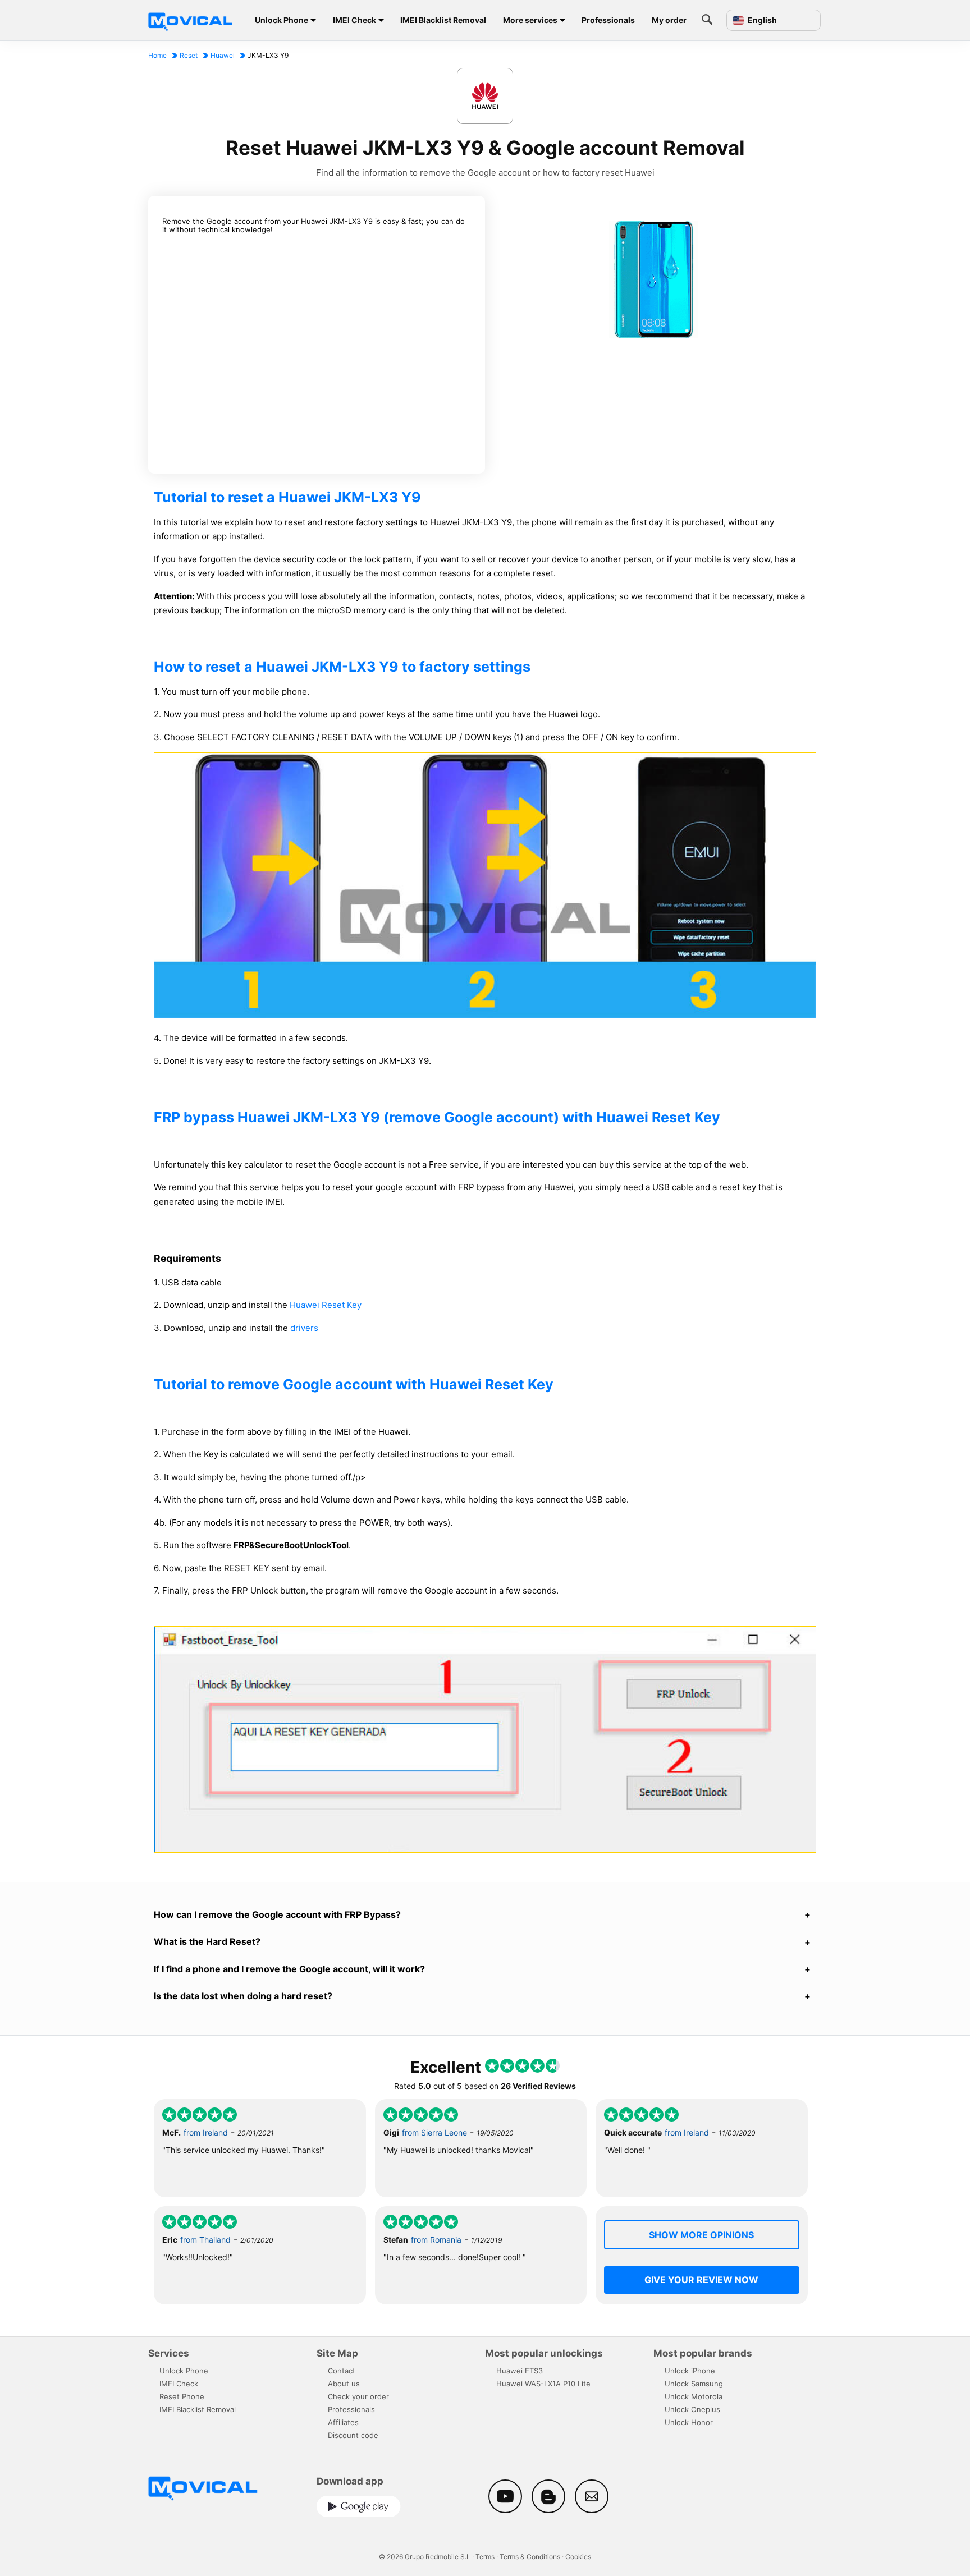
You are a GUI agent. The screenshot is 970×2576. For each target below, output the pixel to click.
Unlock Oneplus (692, 2409)
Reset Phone (182, 2396)
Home (157, 55)
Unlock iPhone (690, 2371)
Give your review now (701, 2280)
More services (530, 20)
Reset (189, 55)
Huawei (223, 55)
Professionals (608, 20)
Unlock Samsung (694, 2384)
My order (669, 20)
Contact (342, 2371)
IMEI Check (354, 20)
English (761, 20)
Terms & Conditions (530, 2557)
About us (344, 2384)
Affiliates (343, 2422)
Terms (485, 2557)
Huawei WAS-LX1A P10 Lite (543, 2384)
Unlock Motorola (694, 2396)
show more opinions (701, 2235)
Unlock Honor (689, 2422)
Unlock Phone (282, 20)
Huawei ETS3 (520, 2371)
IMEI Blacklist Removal (443, 20)
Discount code (353, 2435)
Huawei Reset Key (326, 1305)
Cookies (578, 2557)
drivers (304, 1328)
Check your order (358, 2396)
